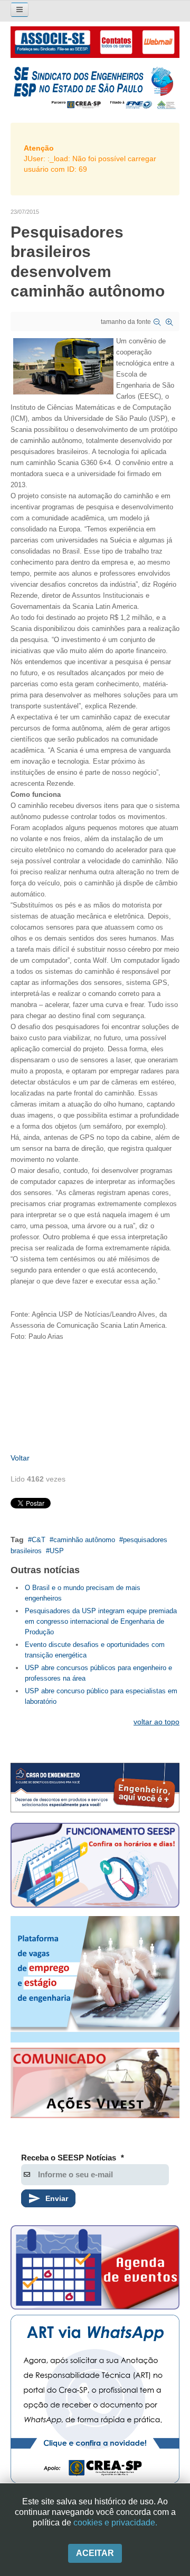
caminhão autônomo (84, 1540)
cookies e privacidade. (115, 2523)
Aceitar (95, 2553)
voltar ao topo (156, 1722)
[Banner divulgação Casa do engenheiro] (95, 1788)
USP (57, 1551)
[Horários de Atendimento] (95, 1867)
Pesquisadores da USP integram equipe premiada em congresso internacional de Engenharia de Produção (101, 1621)
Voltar (20, 1458)
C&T (39, 1540)
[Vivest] (95, 2085)
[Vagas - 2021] (95, 1979)
